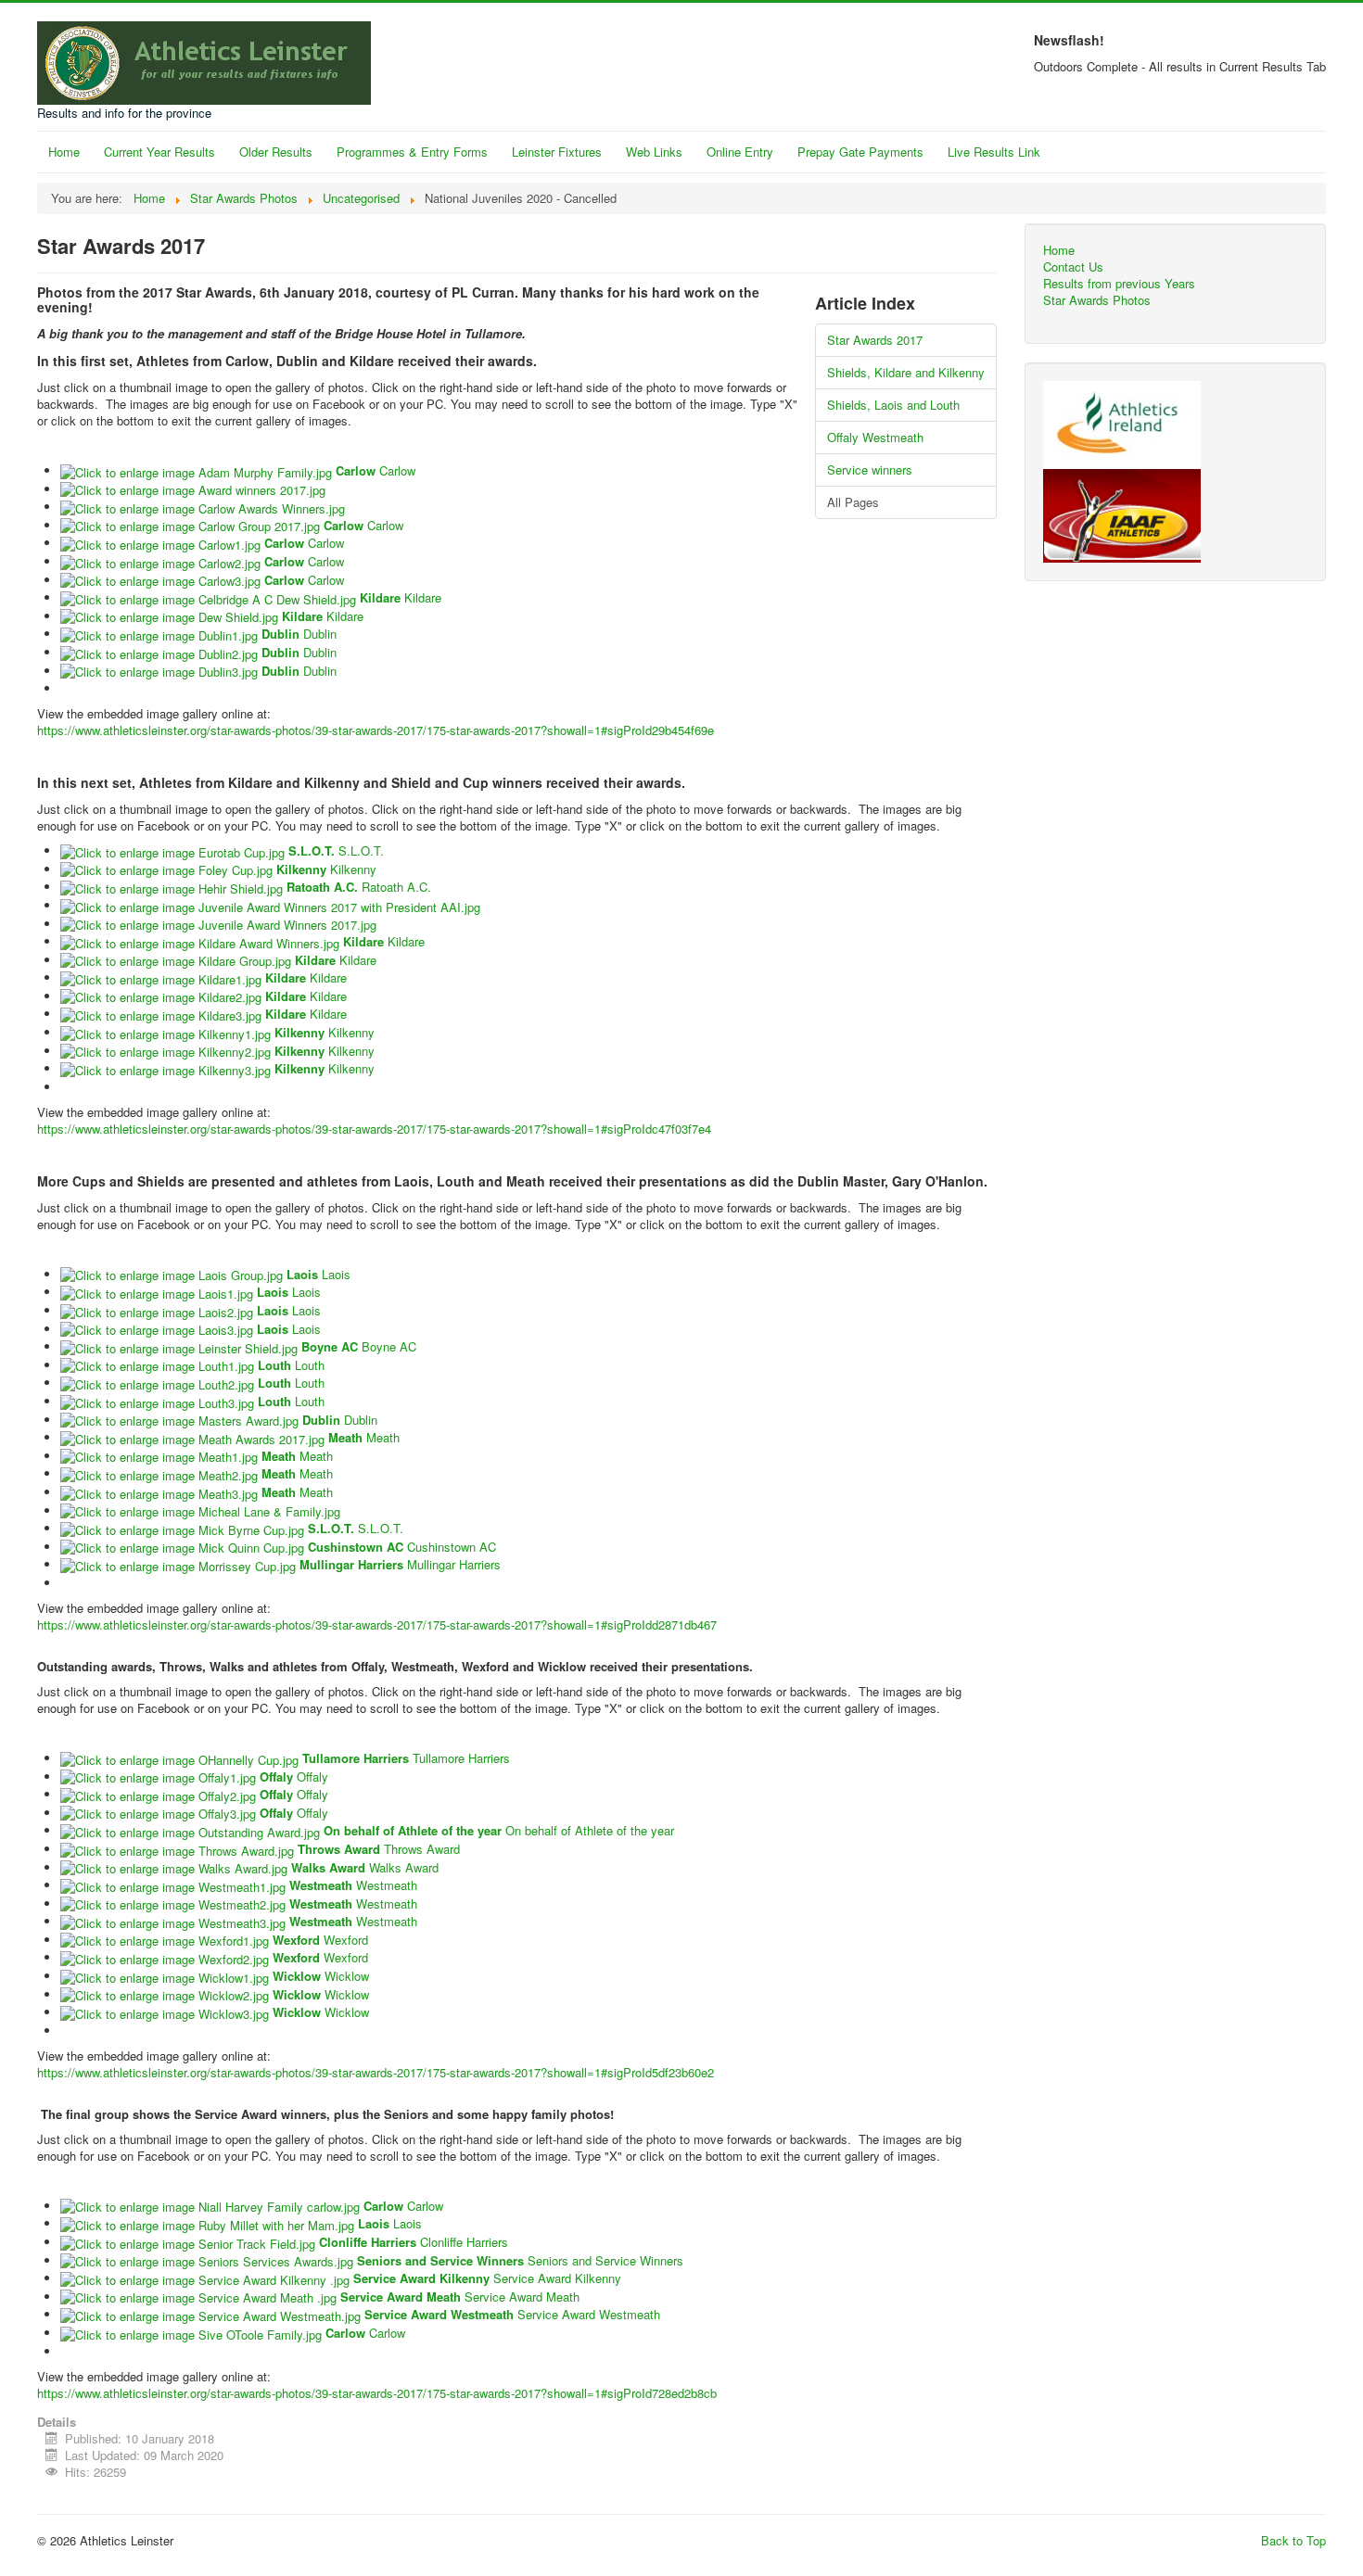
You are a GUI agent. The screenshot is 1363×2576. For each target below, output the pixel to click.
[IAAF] (1122, 514)
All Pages (853, 502)
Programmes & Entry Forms (412, 152)
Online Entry (740, 152)
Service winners (870, 470)
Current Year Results (159, 152)
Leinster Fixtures (557, 152)
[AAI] (1122, 423)
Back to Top (1293, 2540)
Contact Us (1073, 267)
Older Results (276, 152)
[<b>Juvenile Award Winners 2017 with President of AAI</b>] (270, 905)
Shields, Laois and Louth (893, 405)
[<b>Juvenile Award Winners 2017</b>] (218, 924)
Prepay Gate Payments (860, 152)
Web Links (654, 152)
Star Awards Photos (1097, 300)
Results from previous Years (1119, 284)
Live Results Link (994, 152)
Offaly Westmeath (875, 437)
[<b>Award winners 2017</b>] (193, 489)
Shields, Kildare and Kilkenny (906, 372)
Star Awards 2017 (875, 340)
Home (64, 152)
